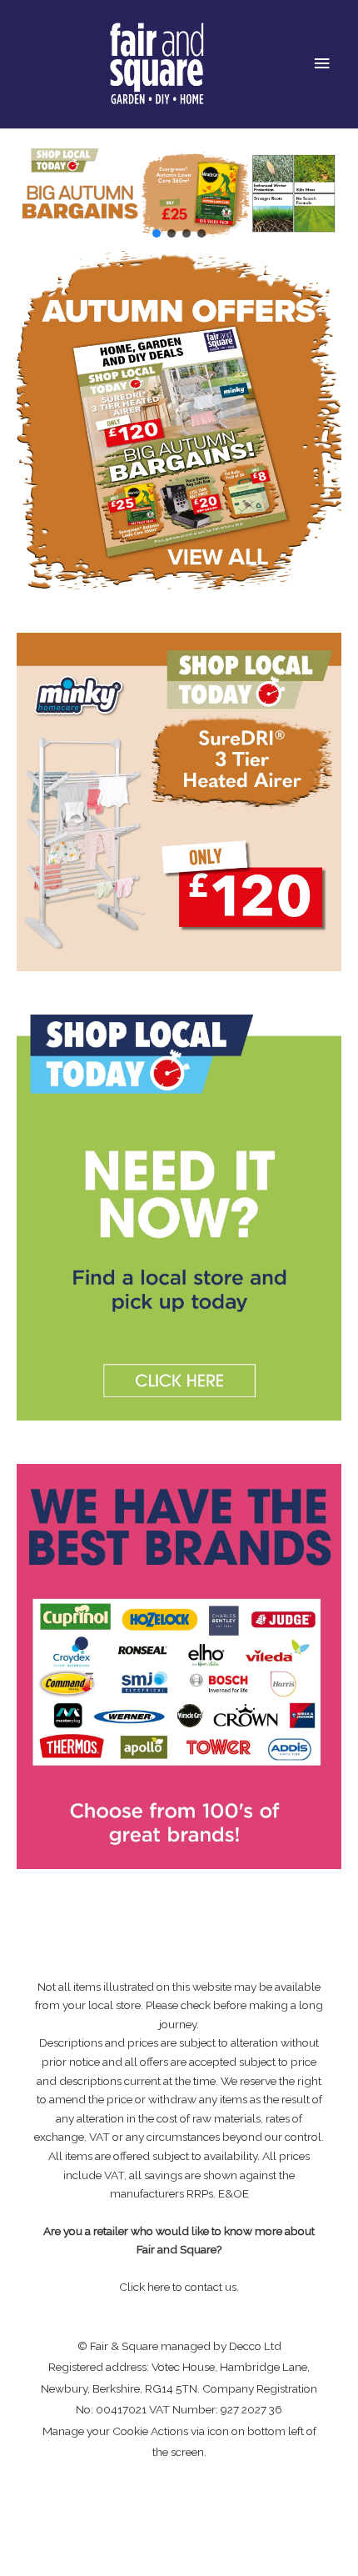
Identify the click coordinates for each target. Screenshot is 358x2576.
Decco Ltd (255, 2346)
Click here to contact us (178, 2287)
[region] (179, 193)
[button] (157, 233)
